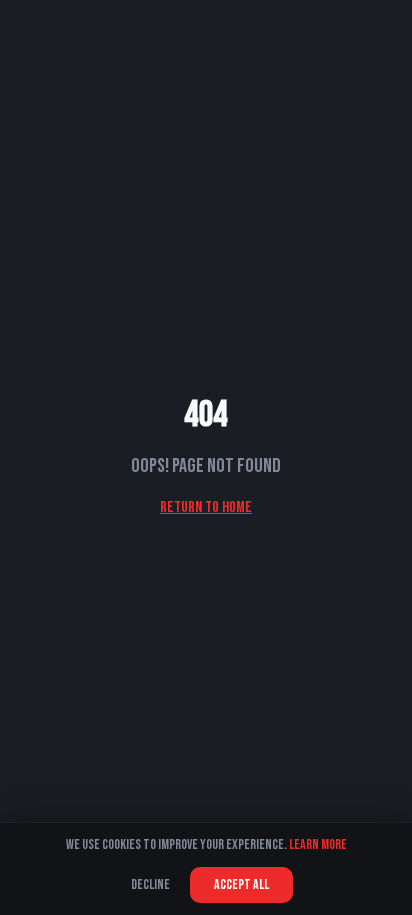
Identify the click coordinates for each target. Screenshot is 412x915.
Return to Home (206, 507)
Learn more (318, 844)
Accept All (241, 884)
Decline (150, 884)
